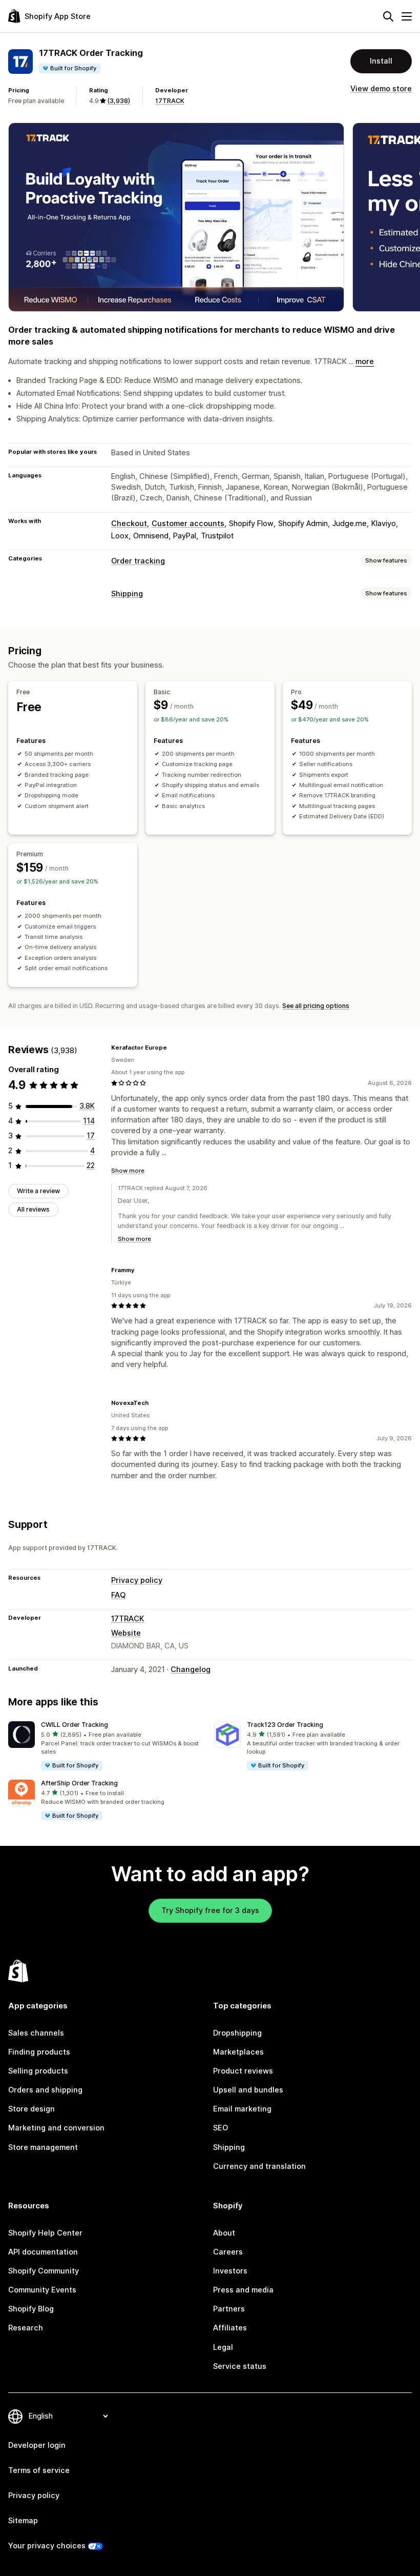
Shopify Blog (31, 2309)
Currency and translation (259, 2166)
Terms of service (39, 2470)
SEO (220, 2128)
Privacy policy (137, 1580)
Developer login (37, 2445)
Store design (31, 2109)
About (224, 2233)
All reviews (33, 1209)
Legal (223, 2347)
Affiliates (230, 2328)
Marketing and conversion (56, 2128)
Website (126, 1633)
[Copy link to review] (173, 1048)
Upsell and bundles (248, 2090)
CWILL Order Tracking (75, 1725)
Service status (240, 2366)
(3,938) (119, 101)
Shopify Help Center (45, 2233)
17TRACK (170, 101)
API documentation (43, 2252)
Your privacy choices (47, 2546)
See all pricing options (316, 1006)
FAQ (118, 1595)
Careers (228, 2252)
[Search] (388, 16)
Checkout (129, 524)
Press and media (243, 2290)
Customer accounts (188, 524)
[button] (107, 1746)
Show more (128, 1171)
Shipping (127, 594)
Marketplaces (238, 2052)
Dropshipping (237, 2033)
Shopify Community (44, 2271)
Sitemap (23, 2521)
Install (381, 61)
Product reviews (243, 2071)
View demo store (381, 89)
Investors (230, 2271)
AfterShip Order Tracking (79, 1783)
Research (26, 2328)
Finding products (39, 2052)
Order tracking (138, 561)
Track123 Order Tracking (285, 1725)
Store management (43, 2147)
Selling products (38, 2071)
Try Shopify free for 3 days (210, 1910)
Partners (229, 2309)
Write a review (38, 1191)
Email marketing (242, 2109)
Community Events (42, 2290)
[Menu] (407, 16)
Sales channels (36, 2033)
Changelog (191, 1669)
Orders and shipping (45, 2090)
